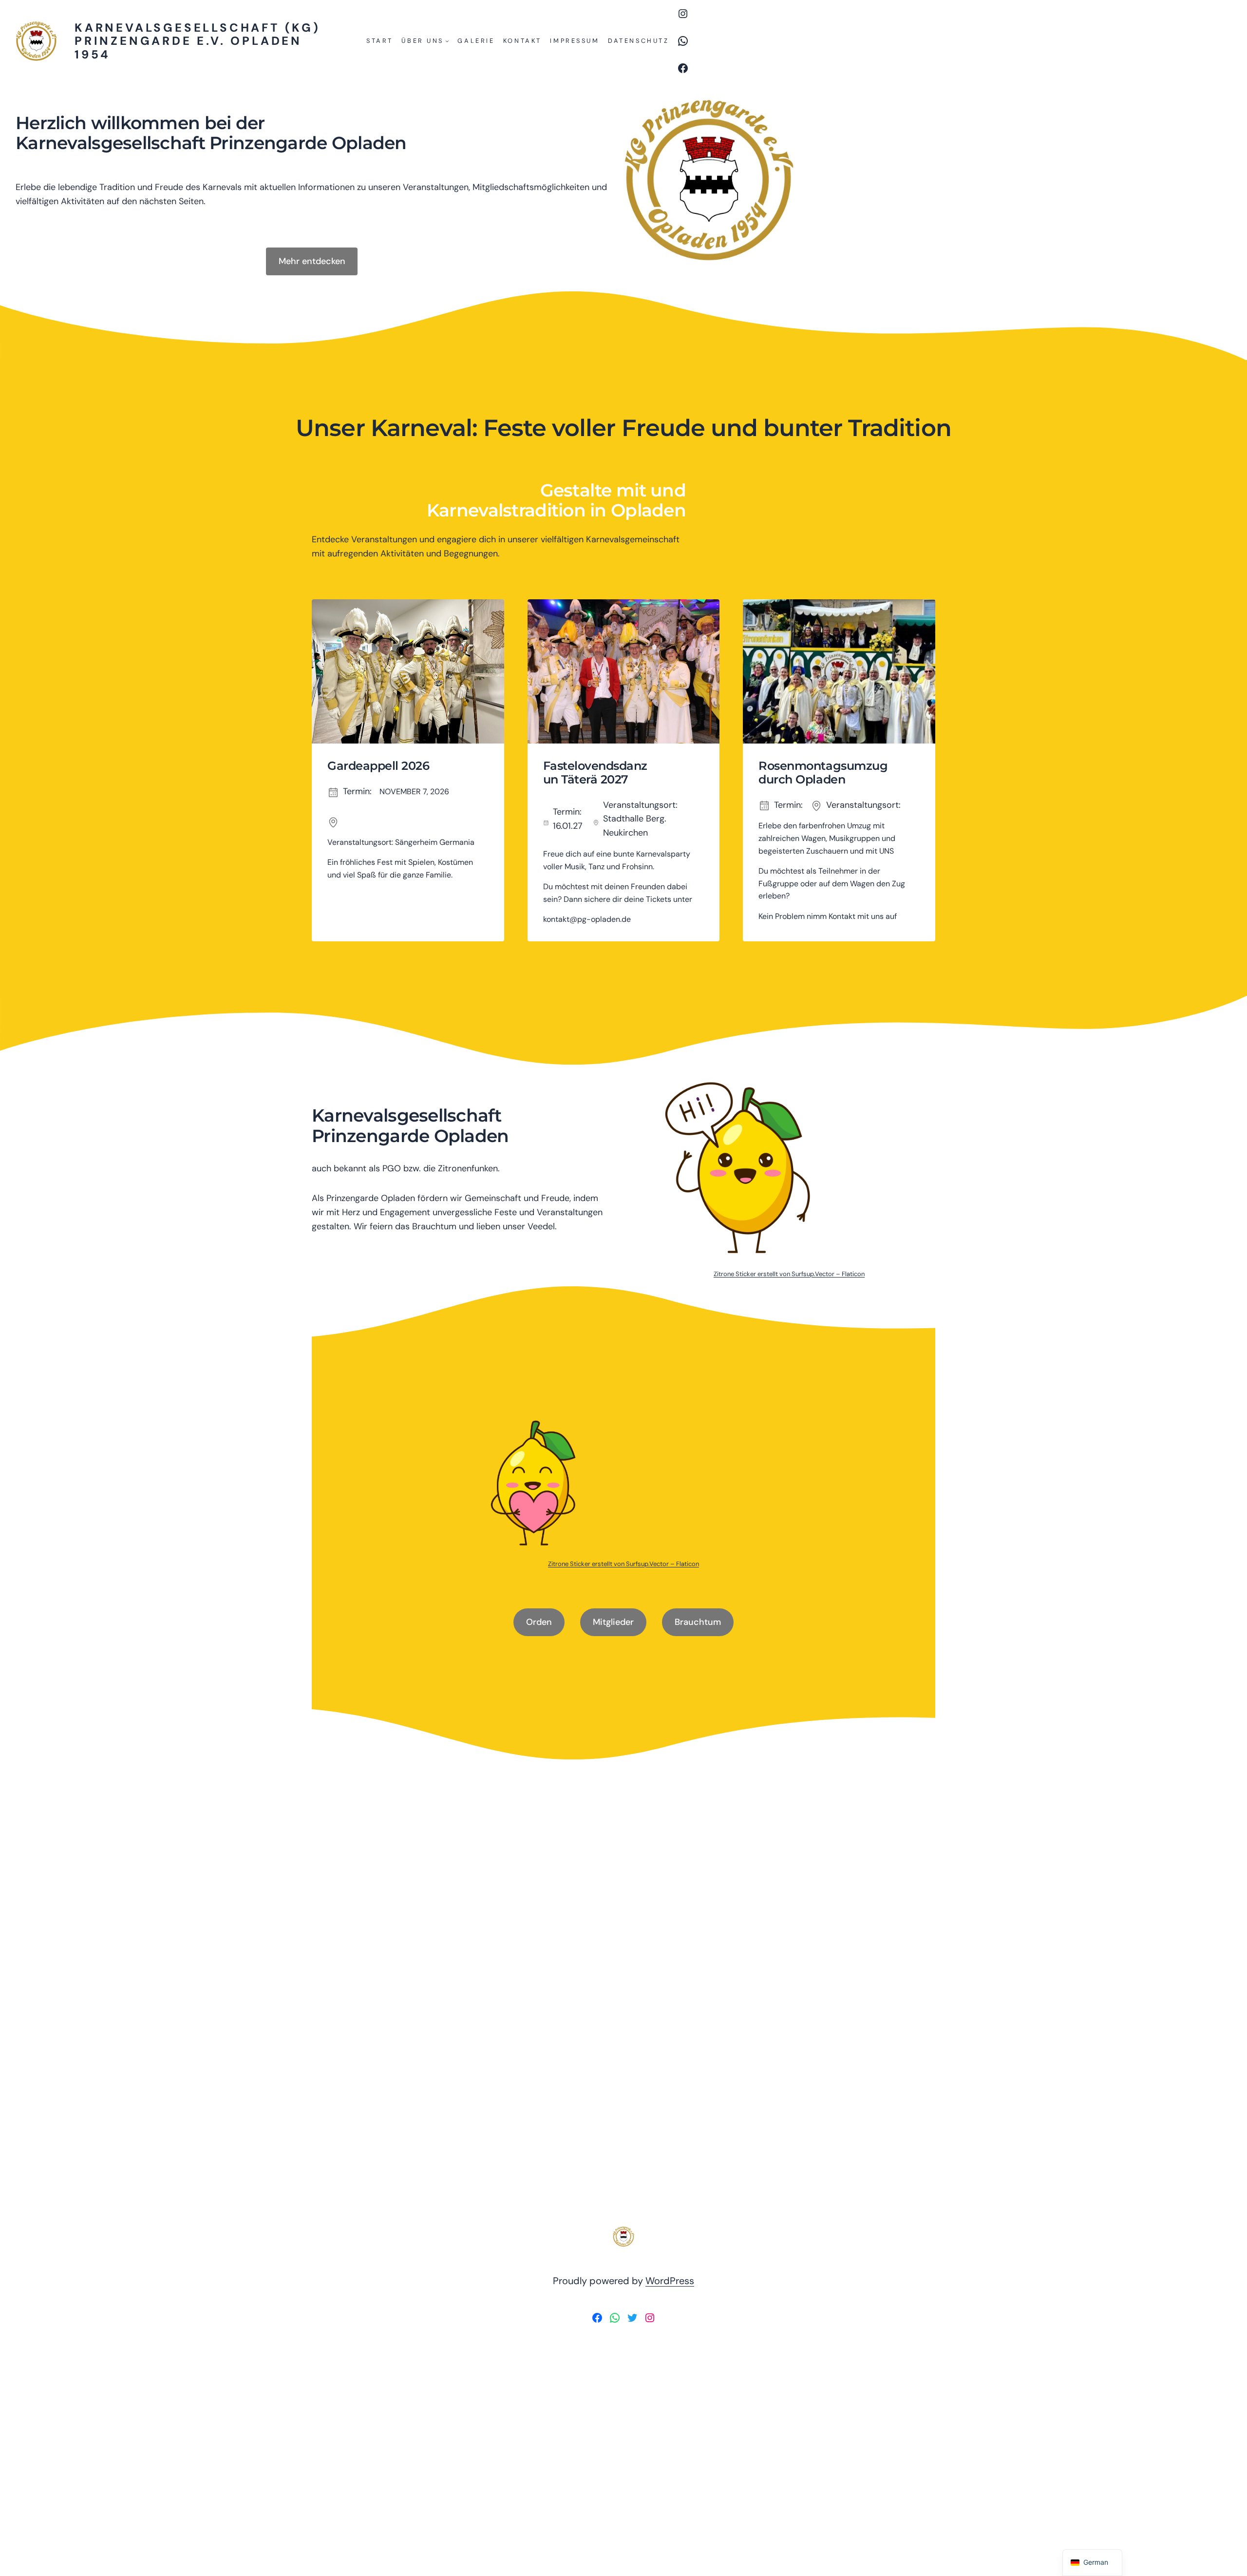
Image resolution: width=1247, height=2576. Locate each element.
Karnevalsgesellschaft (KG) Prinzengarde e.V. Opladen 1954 (198, 41)
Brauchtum (698, 1622)
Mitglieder (613, 1622)
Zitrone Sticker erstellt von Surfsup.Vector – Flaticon (789, 1274)
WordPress (670, 2281)
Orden (539, 1622)
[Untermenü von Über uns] (447, 41)
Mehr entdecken (312, 261)
